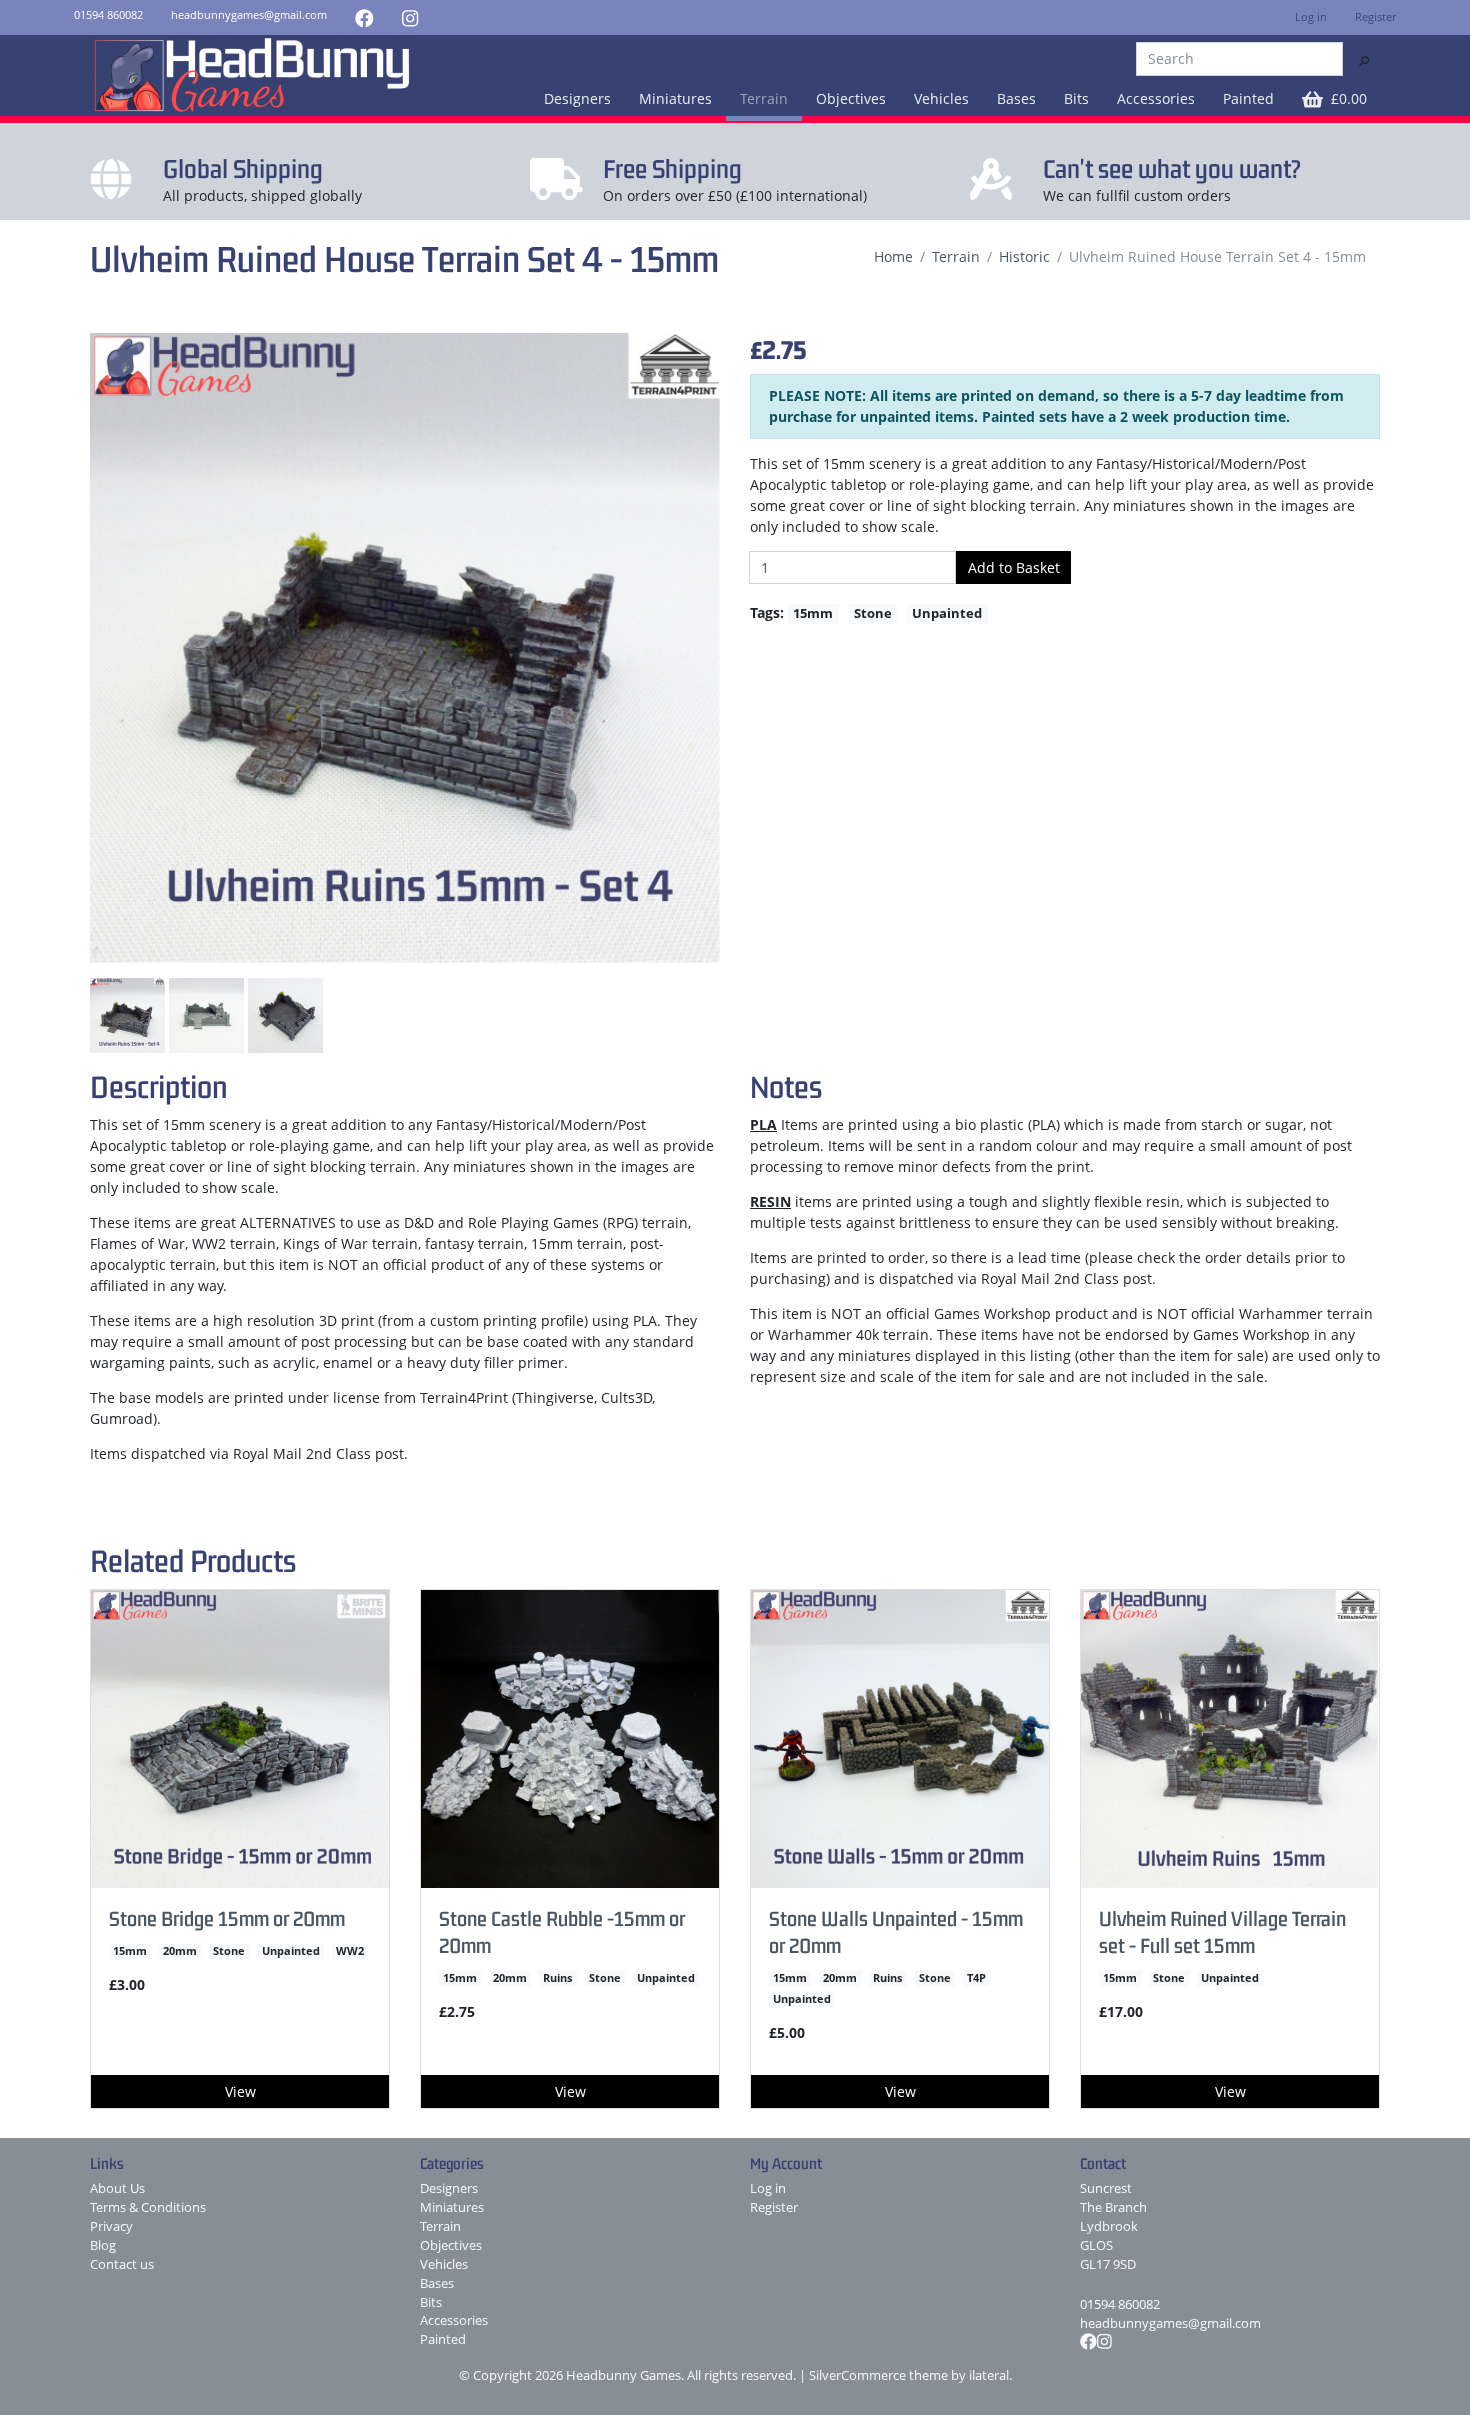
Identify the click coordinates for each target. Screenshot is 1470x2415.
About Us (117, 2188)
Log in (1311, 16)
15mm (813, 613)
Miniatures (675, 98)
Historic (1024, 256)
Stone (873, 613)
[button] (1334, 98)
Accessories (1156, 98)
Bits (1076, 98)
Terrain (764, 98)
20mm (180, 1951)
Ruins (557, 1978)
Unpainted (947, 613)
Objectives (851, 98)
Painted (1248, 98)
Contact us (122, 2264)
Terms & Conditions (148, 2207)
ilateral (989, 2375)
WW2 (350, 1951)
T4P (976, 1978)
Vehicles (941, 98)
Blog (103, 2245)
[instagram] (410, 17)
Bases (1016, 98)
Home (893, 256)
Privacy (111, 2226)
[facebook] (364, 17)
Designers (577, 98)
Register (1375, 16)
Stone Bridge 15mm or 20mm (227, 1918)
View (240, 2091)
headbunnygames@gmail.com (1170, 2323)
